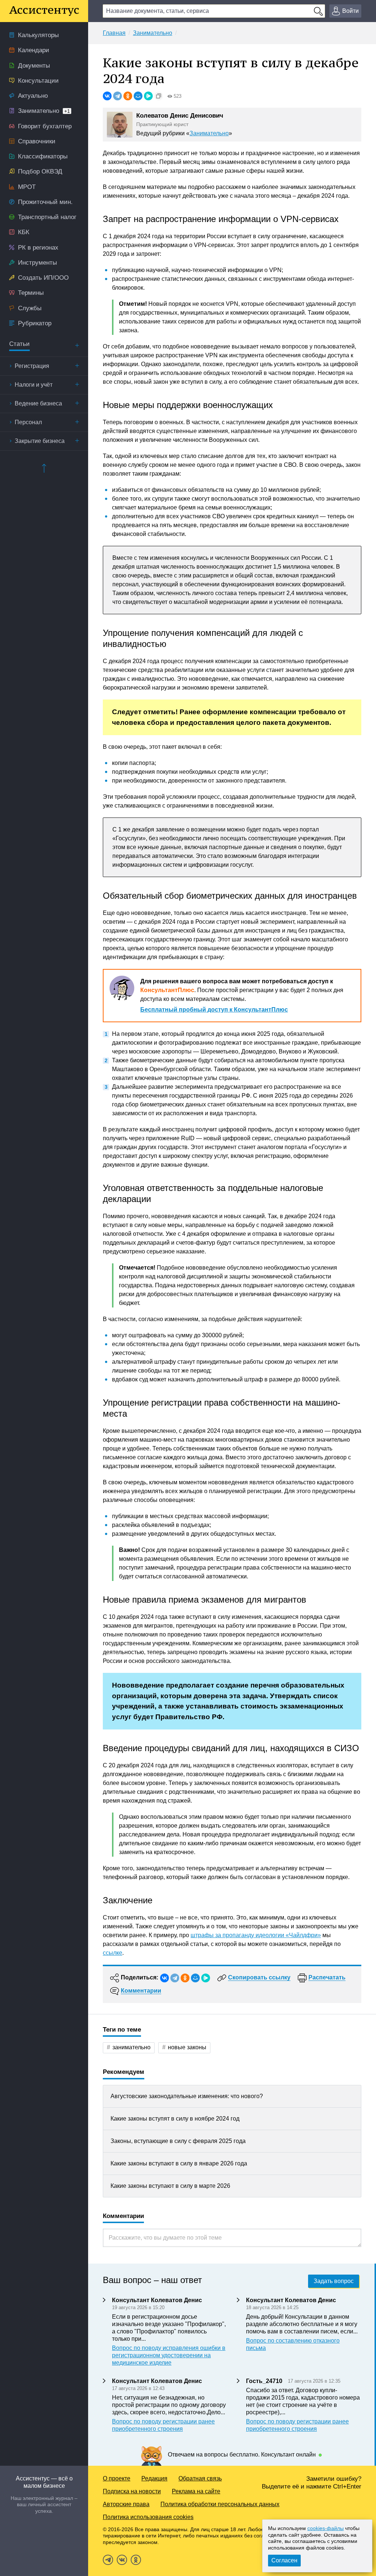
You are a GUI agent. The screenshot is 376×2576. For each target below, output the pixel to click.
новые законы (187, 2047)
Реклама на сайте (196, 2491)
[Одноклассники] (128, 96)
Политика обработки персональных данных (220, 2504)
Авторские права (126, 2504)
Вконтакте (122, 2560)
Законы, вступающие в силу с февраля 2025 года (178, 2141)
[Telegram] (117, 96)
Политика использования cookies (148, 2517)
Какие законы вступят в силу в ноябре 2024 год (175, 2119)
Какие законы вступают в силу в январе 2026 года (179, 2163)
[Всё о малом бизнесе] (44, 11)
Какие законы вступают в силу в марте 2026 (170, 2186)
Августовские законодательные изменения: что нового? (187, 2096)
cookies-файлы (326, 2528)
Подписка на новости (132, 2491)
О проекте (117, 2478)
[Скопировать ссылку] (159, 96)
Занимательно (209, 133)
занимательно (131, 2047)
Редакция (154, 2478)
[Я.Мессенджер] (148, 96)
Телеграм (108, 2560)
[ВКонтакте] (107, 96)
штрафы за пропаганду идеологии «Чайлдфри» (256, 1935)
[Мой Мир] (138, 96)
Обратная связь (200, 2478)
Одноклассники (136, 2560)
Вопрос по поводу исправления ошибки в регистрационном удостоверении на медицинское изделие (169, 2355)
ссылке (113, 1953)
